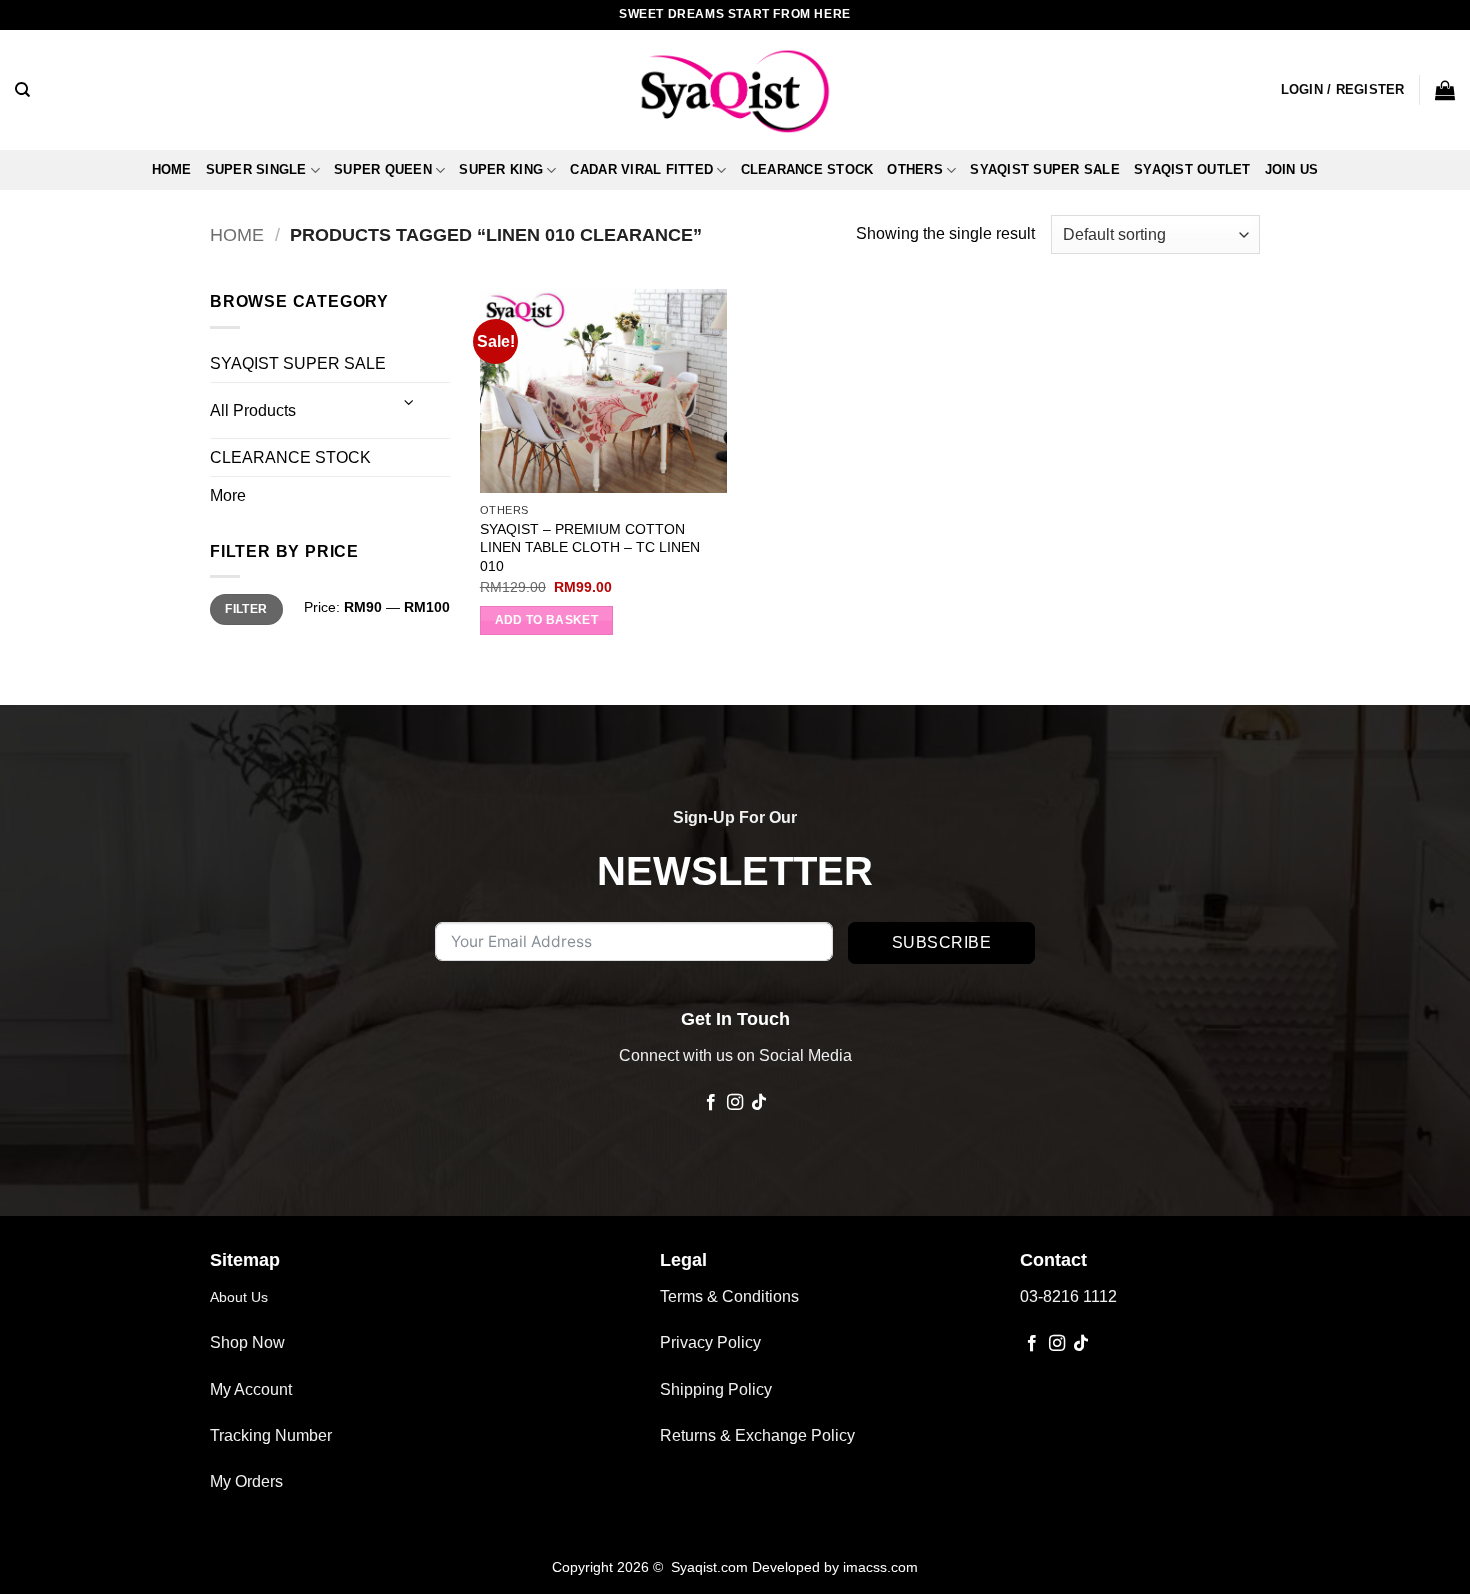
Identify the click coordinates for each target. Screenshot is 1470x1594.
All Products (253, 410)
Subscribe (941, 942)
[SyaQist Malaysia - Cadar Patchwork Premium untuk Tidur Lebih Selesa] (735, 90)
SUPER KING (501, 169)
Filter (246, 609)
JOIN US (1292, 169)
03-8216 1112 (1068, 1296)
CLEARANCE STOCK (807, 169)
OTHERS (915, 169)
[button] (1343, 90)
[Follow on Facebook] (710, 1103)
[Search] (22, 90)
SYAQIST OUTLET (1192, 169)
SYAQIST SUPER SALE (1045, 169)
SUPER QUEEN (383, 169)
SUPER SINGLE (256, 169)
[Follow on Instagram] (735, 1103)
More (228, 495)
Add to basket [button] (547, 620)
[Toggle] (410, 402)
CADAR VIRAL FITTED (641, 169)
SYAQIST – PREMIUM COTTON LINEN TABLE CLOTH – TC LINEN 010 (590, 547)
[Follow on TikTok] (759, 1103)
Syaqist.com (711, 1567)
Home (172, 169)
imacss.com (880, 1567)
